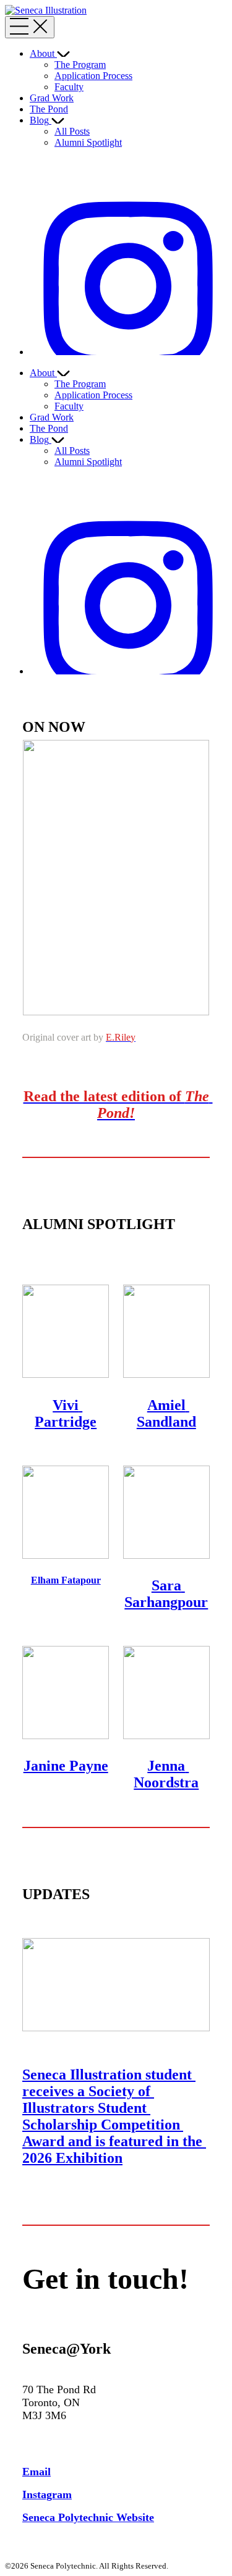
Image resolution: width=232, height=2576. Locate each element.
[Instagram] (128, 352)
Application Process (93, 76)
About (42, 53)
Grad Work (52, 98)
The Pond (49, 109)
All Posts (72, 131)
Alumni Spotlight (88, 142)
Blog (39, 120)
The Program (80, 65)
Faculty (69, 87)
